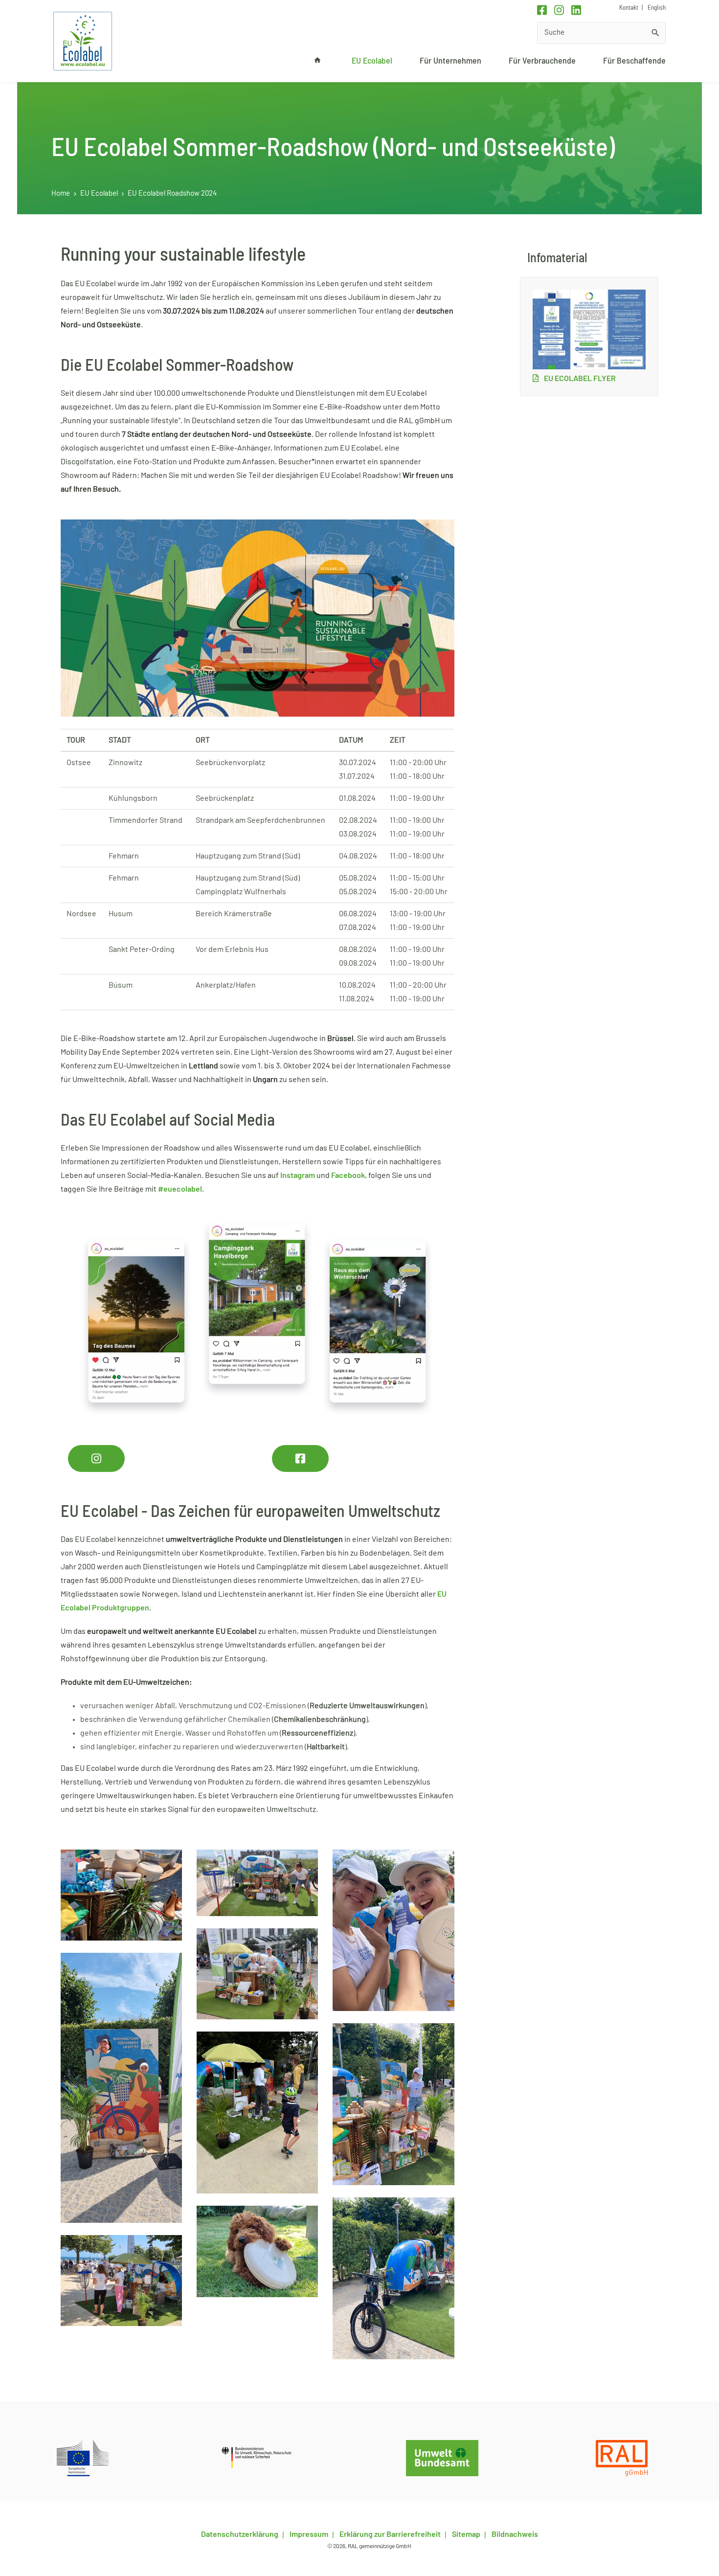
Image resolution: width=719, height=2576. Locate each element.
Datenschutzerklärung (240, 2534)
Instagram (298, 1175)
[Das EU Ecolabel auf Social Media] (258, 1316)
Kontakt (629, 8)
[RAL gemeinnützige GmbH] (622, 2458)
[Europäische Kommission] (83, 2458)
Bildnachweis (514, 2534)
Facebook (348, 1175)
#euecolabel (180, 1189)
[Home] (83, 41)
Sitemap (465, 2534)
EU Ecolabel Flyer (579, 379)
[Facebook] (542, 10)
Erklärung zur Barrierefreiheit (389, 2534)
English (656, 8)
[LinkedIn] (576, 10)
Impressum (308, 2534)
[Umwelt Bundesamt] (442, 2458)
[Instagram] (559, 10)
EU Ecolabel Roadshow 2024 (172, 193)
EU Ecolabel (99, 193)
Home (61, 193)
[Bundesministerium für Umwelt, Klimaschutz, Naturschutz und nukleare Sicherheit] (262, 2458)
